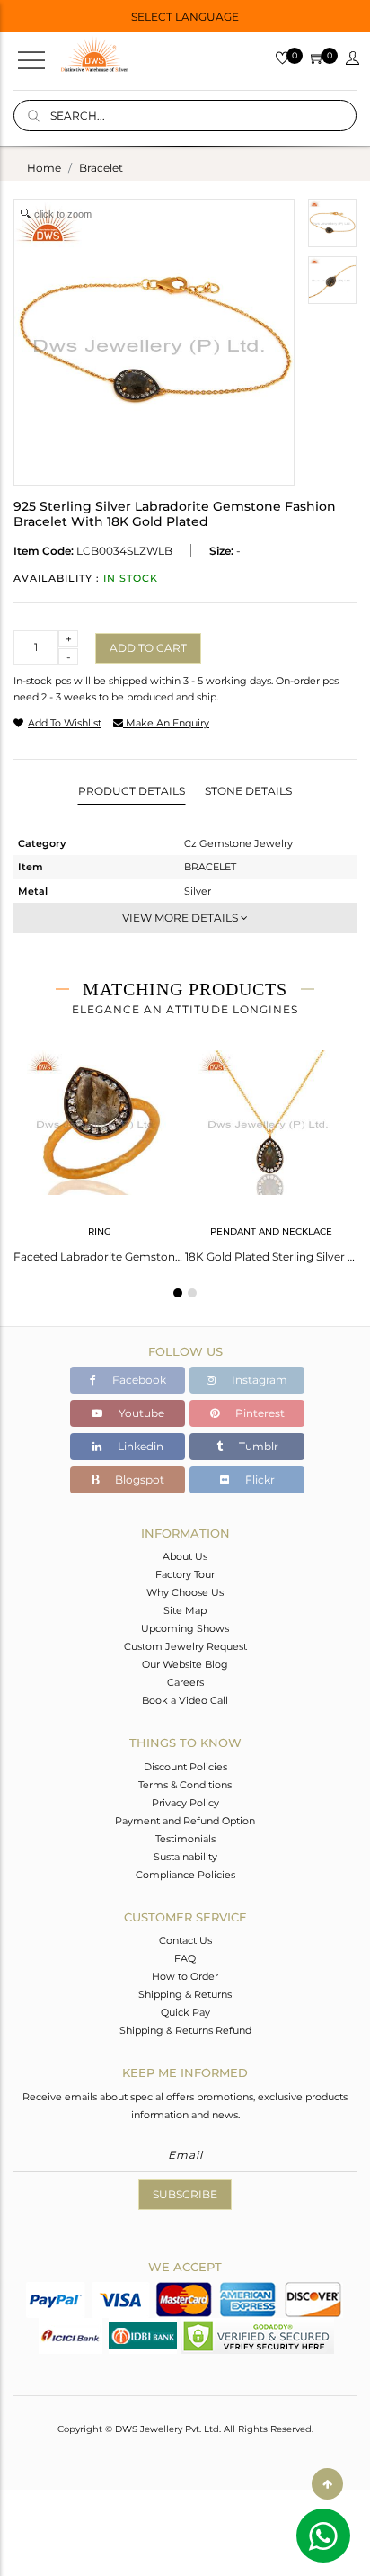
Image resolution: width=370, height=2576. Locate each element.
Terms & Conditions (185, 1785)
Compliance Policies (185, 1875)
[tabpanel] (99, 1151)
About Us (185, 1556)
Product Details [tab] (132, 791)
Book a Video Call (185, 1700)
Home (44, 168)
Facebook (138, 1380)
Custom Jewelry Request (185, 1646)
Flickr (259, 1480)
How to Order (185, 1976)
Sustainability (185, 1857)
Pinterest (259, 1413)
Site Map (185, 1610)
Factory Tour (185, 1574)
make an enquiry (166, 723)
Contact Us (185, 1940)
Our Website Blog (185, 1664)
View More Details (181, 918)
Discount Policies (185, 1767)
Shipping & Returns (185, 1994)
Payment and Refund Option (185, 1821)
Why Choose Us (185, 1592)
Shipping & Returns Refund (185, 2030)
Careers (185, 1682)
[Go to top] (327, 2484)
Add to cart (148, 648)
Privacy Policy (185, 1803)
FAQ (185, 1958)
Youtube (140, 1413)
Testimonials (185, 1839)
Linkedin (139, 1446)
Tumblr (257, 1446)
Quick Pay (185, 2012)
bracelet (101, 168)
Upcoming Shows (185, 1628)
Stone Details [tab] (248, 791)
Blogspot (138, 1480)
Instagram (258, 1380)
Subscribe (185, 2194)
